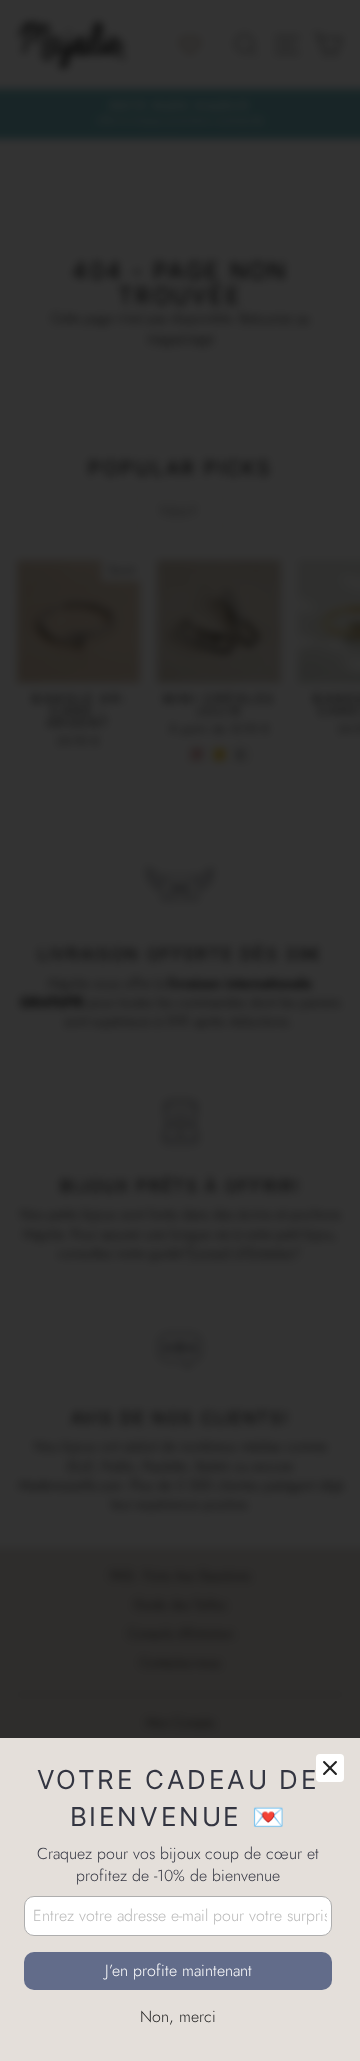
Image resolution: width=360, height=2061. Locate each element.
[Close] (330, 1768)
